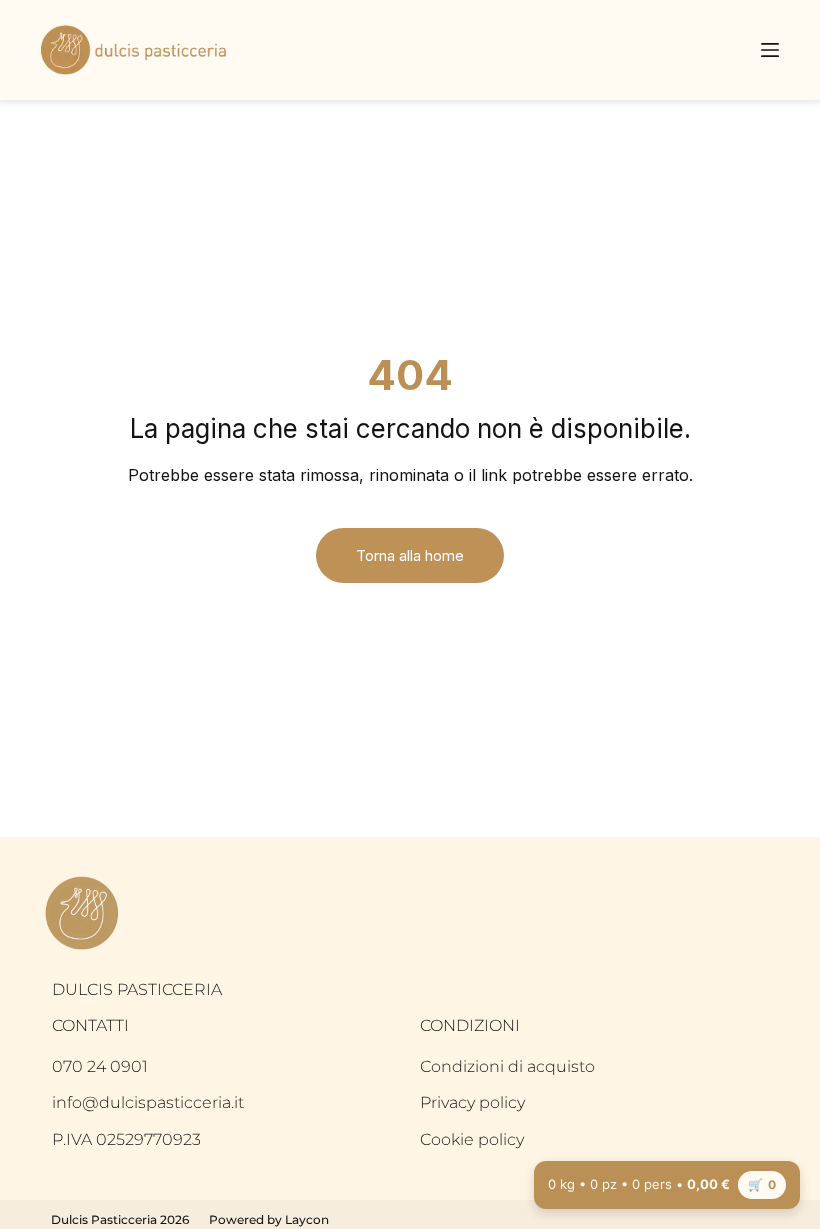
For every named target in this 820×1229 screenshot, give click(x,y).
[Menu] (770, 50)
